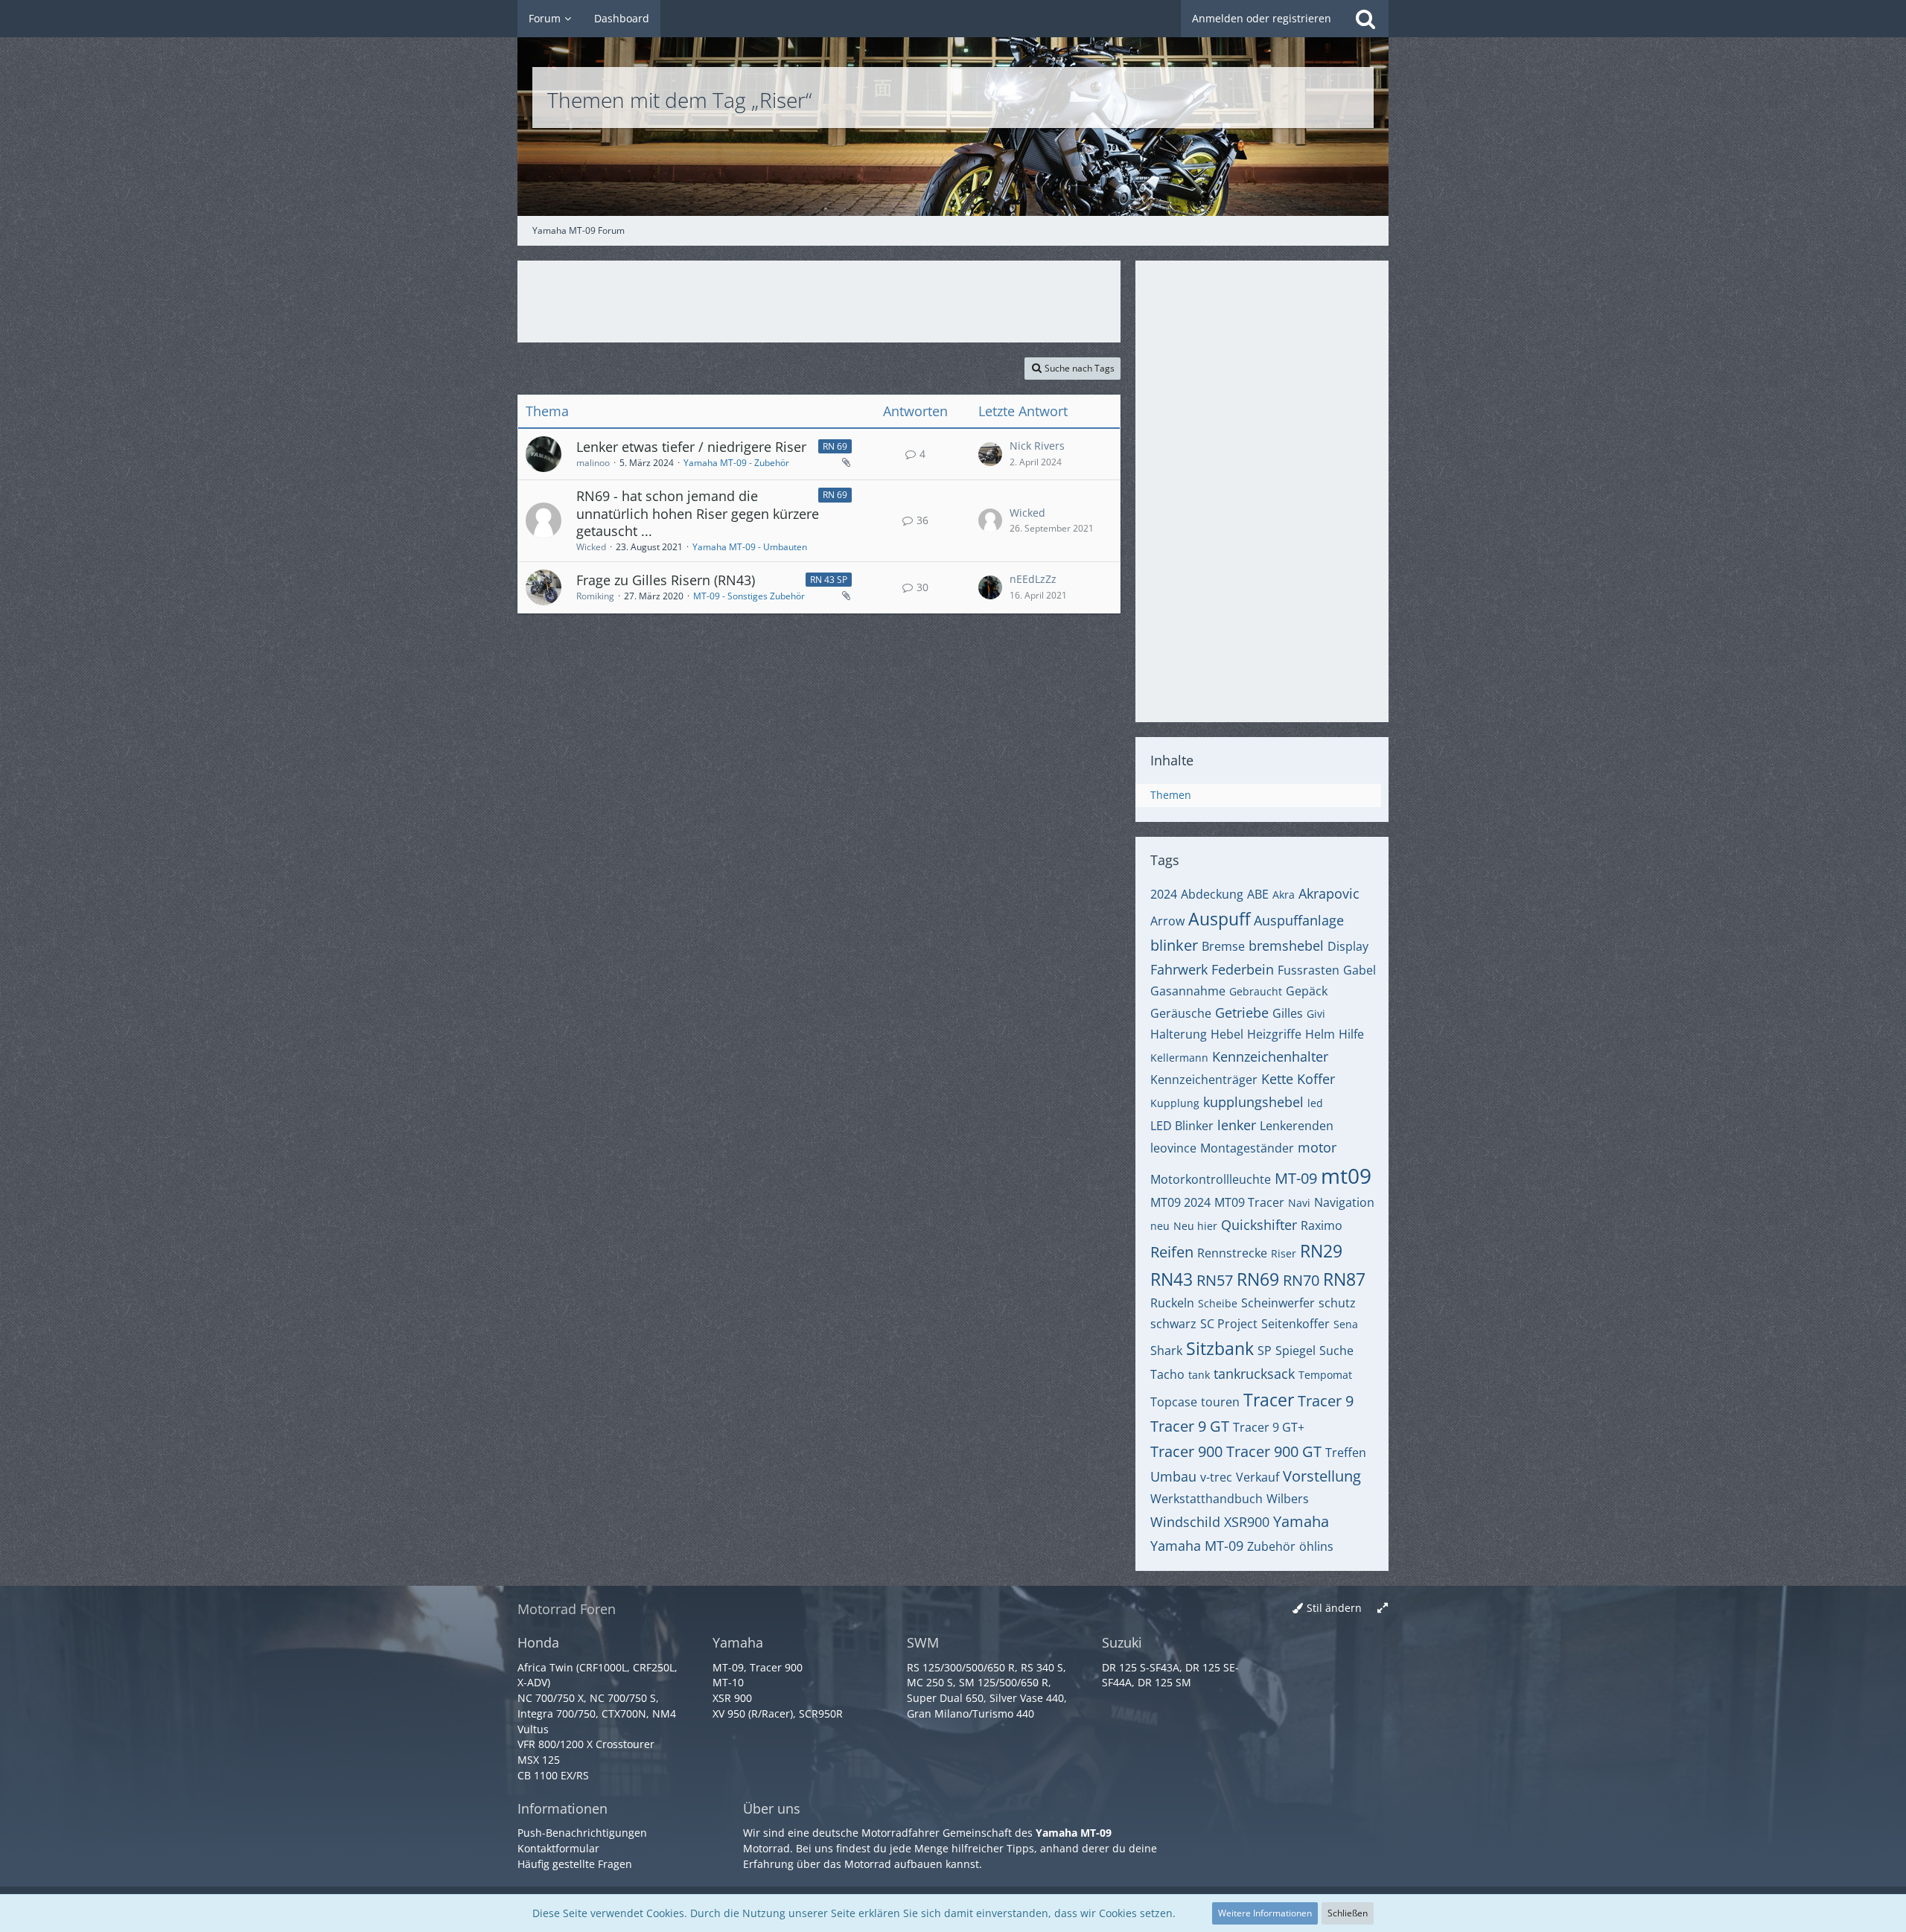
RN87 (1344, 1279)
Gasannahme (1188, 991)
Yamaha (1301, 1521)
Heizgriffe (1274, 1034)
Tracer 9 (1326, 1401)
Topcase (1174, 1402)
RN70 (1301, 1280)
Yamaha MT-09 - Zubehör (736, 463)
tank (1199, 1375)
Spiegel (1295, 1351)
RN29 (1321, 1251)
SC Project (1229, 1324)
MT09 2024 (1180, 1202)
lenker (1237, 1125)
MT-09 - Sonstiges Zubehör (749, 596)
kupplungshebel (1253, 1102)
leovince (1173, 1148)
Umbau (1173, 1476)
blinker (1174, 945)
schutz (1337, 1303)
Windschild (1185, 1522)
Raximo (1322, 1225)
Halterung (1179, 1034)
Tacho (1167, 1374)
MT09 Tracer (1249, 1202)
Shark (1166, 1351)
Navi (1299, 1203)
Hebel (1227, 1034)
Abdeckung (1212, 894)
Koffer (1316, 1079)
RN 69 (835, 446)
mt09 (1346, 1176)
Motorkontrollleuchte (1211, 1179)
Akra (1284, 895)
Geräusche (1181, 1013)
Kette (1277, 1079)
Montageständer (1247, 1148)
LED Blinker (1182, 1126)
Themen (1171, 795)
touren (1220, 1402)
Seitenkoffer (1295, 1324)
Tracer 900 (1186, 1451)
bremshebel (1286, 946)
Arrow (1167, 921)
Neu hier (1195, 1226)
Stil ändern (1334, 1608)
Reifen (1172, 1252)
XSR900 (1247, 1522)
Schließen (1348, 1913)
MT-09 (1296, 1178)
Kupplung (1175, 1103)
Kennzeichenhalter (1270, 1056)
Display (1348, 946)
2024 (1164, 894)
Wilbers (1288, 1499)
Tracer (1269, 1400)
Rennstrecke (1232, 1253)
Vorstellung (1322, 1476)
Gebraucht (1256, 991)
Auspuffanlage (1299, 920)
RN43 (1172, 1279)
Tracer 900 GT (1274, 1451)
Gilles (1288, 1013)
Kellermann (1179, 1058)
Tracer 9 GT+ (1269, 1427)
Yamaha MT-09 (1197, 1546)
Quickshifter (1259, 1225)
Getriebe (1242, 1013)
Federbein (1243, 969)
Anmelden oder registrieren (1262, 18)
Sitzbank (1220, 1348)
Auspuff (1219, 919)
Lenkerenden (1297, 1126)
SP (1265, 1351)
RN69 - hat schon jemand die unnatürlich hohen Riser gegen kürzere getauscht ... (698, 513)
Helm (1320, 1034)
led (1315, 1103)
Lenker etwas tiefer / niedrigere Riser (691, 447)
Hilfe (1351, 1034)
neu (1160, 1226)
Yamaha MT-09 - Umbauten (750, 547)
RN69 (1258, 1279)
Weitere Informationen (1265, 1913)
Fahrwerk (1179, 969)
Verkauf (1258, 1477)
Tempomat (1325, 1375)
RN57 (1215, 1280)
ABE (1258, 894)
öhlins (1316, 1546)
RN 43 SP (829, 580)
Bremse (1223, 946)
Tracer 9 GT (1190, 1426)
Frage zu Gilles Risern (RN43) (666, 580)
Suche (1336, 1351)
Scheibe (1218, 1303)
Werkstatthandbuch (1207, 1499)
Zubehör (1271, 1546)
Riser (1284, 1253)
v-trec (1216, 1477)
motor (1317, 1147)
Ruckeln (1172, 1303)
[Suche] (1365, 19)
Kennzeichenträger (1204, 1080)
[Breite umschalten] (1383, 1609)
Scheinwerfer (1278, 1303)
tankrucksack (1254, 1374)
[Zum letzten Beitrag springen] (990, 454)
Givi (1316, 1014)
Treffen (1346, 1453)
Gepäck (1307, 991)
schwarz (1173, 1324)
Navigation (1344, 1202)
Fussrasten (1309, 970)
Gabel (1360, 970)
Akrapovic (1329, 893)
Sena (1346, 1324)
